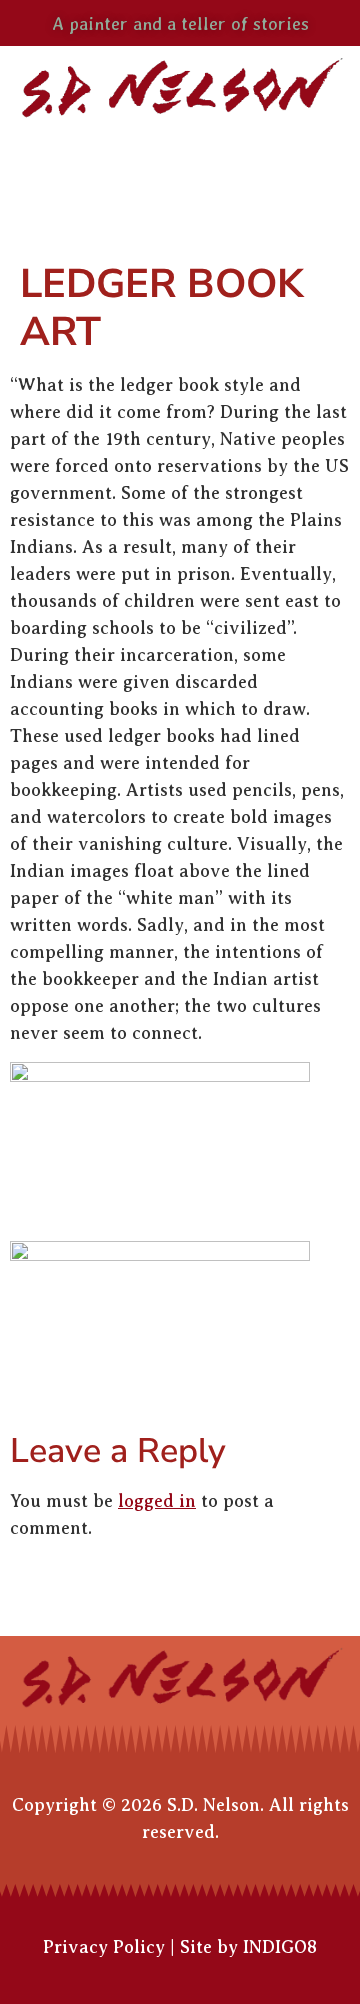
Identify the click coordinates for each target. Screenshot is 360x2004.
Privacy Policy (104, 1947)
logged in (157, 1501)
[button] (180, 166)
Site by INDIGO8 (248, 1947)
